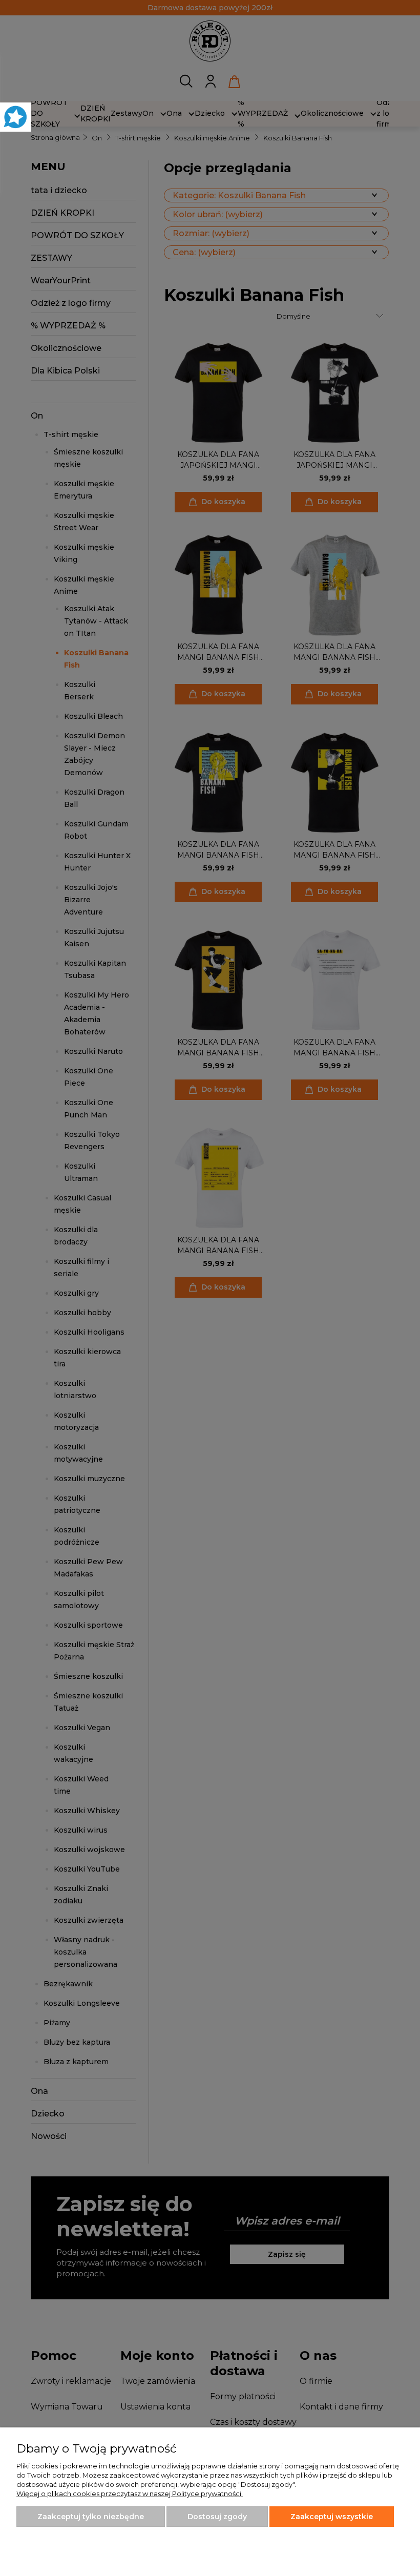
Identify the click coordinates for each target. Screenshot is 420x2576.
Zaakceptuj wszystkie (332, 2517)
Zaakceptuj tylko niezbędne (91, 2517)
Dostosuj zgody (217, 2517)
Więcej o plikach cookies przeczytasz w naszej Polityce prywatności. (130, 2494)
